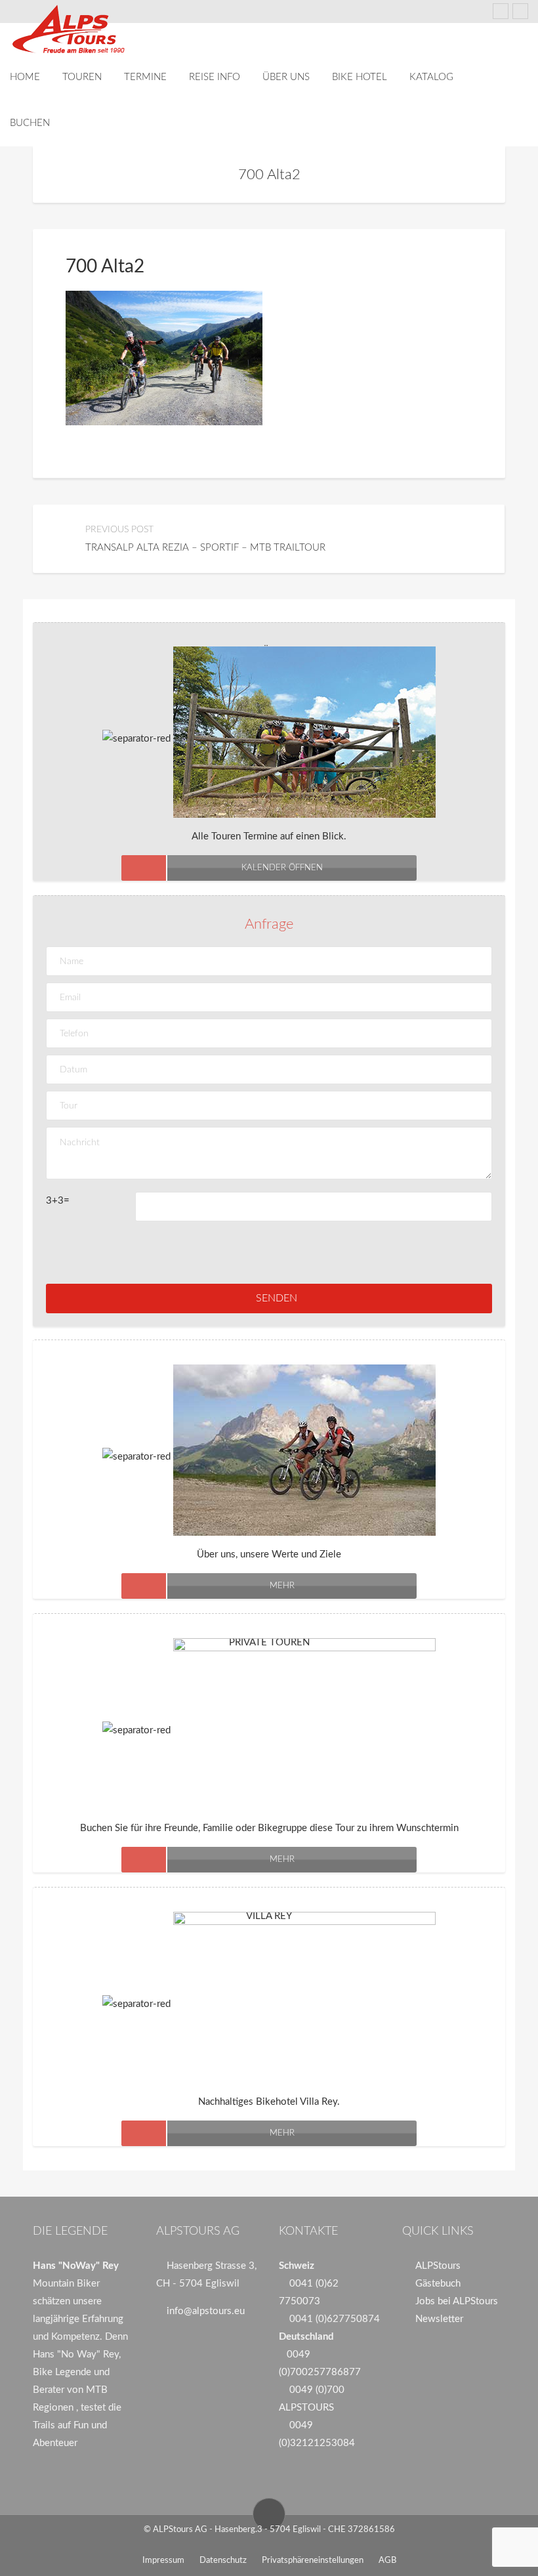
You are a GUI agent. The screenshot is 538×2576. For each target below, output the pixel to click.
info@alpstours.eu (206, 2311)
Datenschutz (223, 2561)
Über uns (286, 77)
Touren (82, 77)
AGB (387, 2561)
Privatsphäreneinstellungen (313, 2561)
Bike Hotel (360, 77)
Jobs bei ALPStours (457, 2301)
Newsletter (439, 2319)
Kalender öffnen (282, 868)
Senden (277, 1298)
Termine (145, 77)
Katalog (431, 77)
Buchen (30, 123)
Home (25, 77)
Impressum (163, 2561)
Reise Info (215, 77)
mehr (282, 1586)
